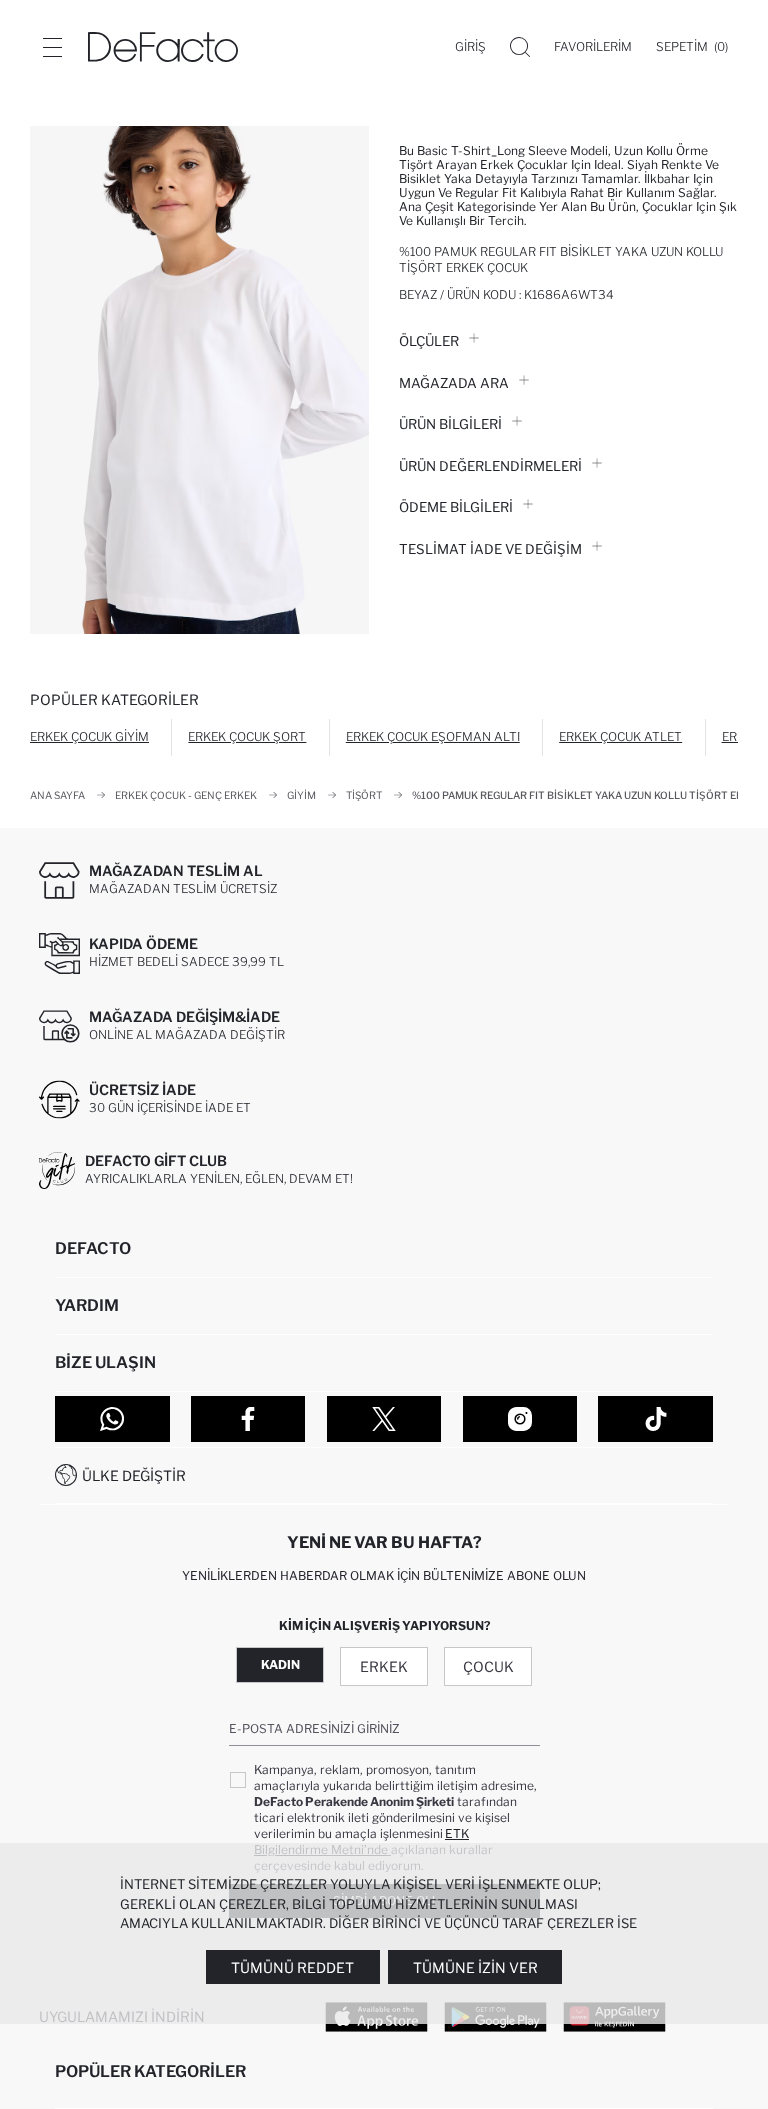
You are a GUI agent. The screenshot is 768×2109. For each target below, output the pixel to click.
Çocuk (488, 1666)
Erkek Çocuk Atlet (620, 736)
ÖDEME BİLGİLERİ (456, 507)
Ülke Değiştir (134, 1475)
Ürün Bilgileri (450, 424)
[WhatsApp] (112, 1419)
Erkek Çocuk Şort (247, 736)
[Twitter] (384, 1419)
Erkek (384, 1666)
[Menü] (52, 47)
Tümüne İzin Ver (475, 1967)
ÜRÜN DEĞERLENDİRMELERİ (490, 466)
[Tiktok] (655, 1419)
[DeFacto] (163, 47)
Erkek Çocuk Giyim (89, 736)
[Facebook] (248, 1419)
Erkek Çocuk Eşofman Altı (433, 736)
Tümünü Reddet (292, 1967)
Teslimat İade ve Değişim (490, 549)
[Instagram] (520, 1419)
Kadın (280, 1664)
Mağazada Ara (454, 383)
